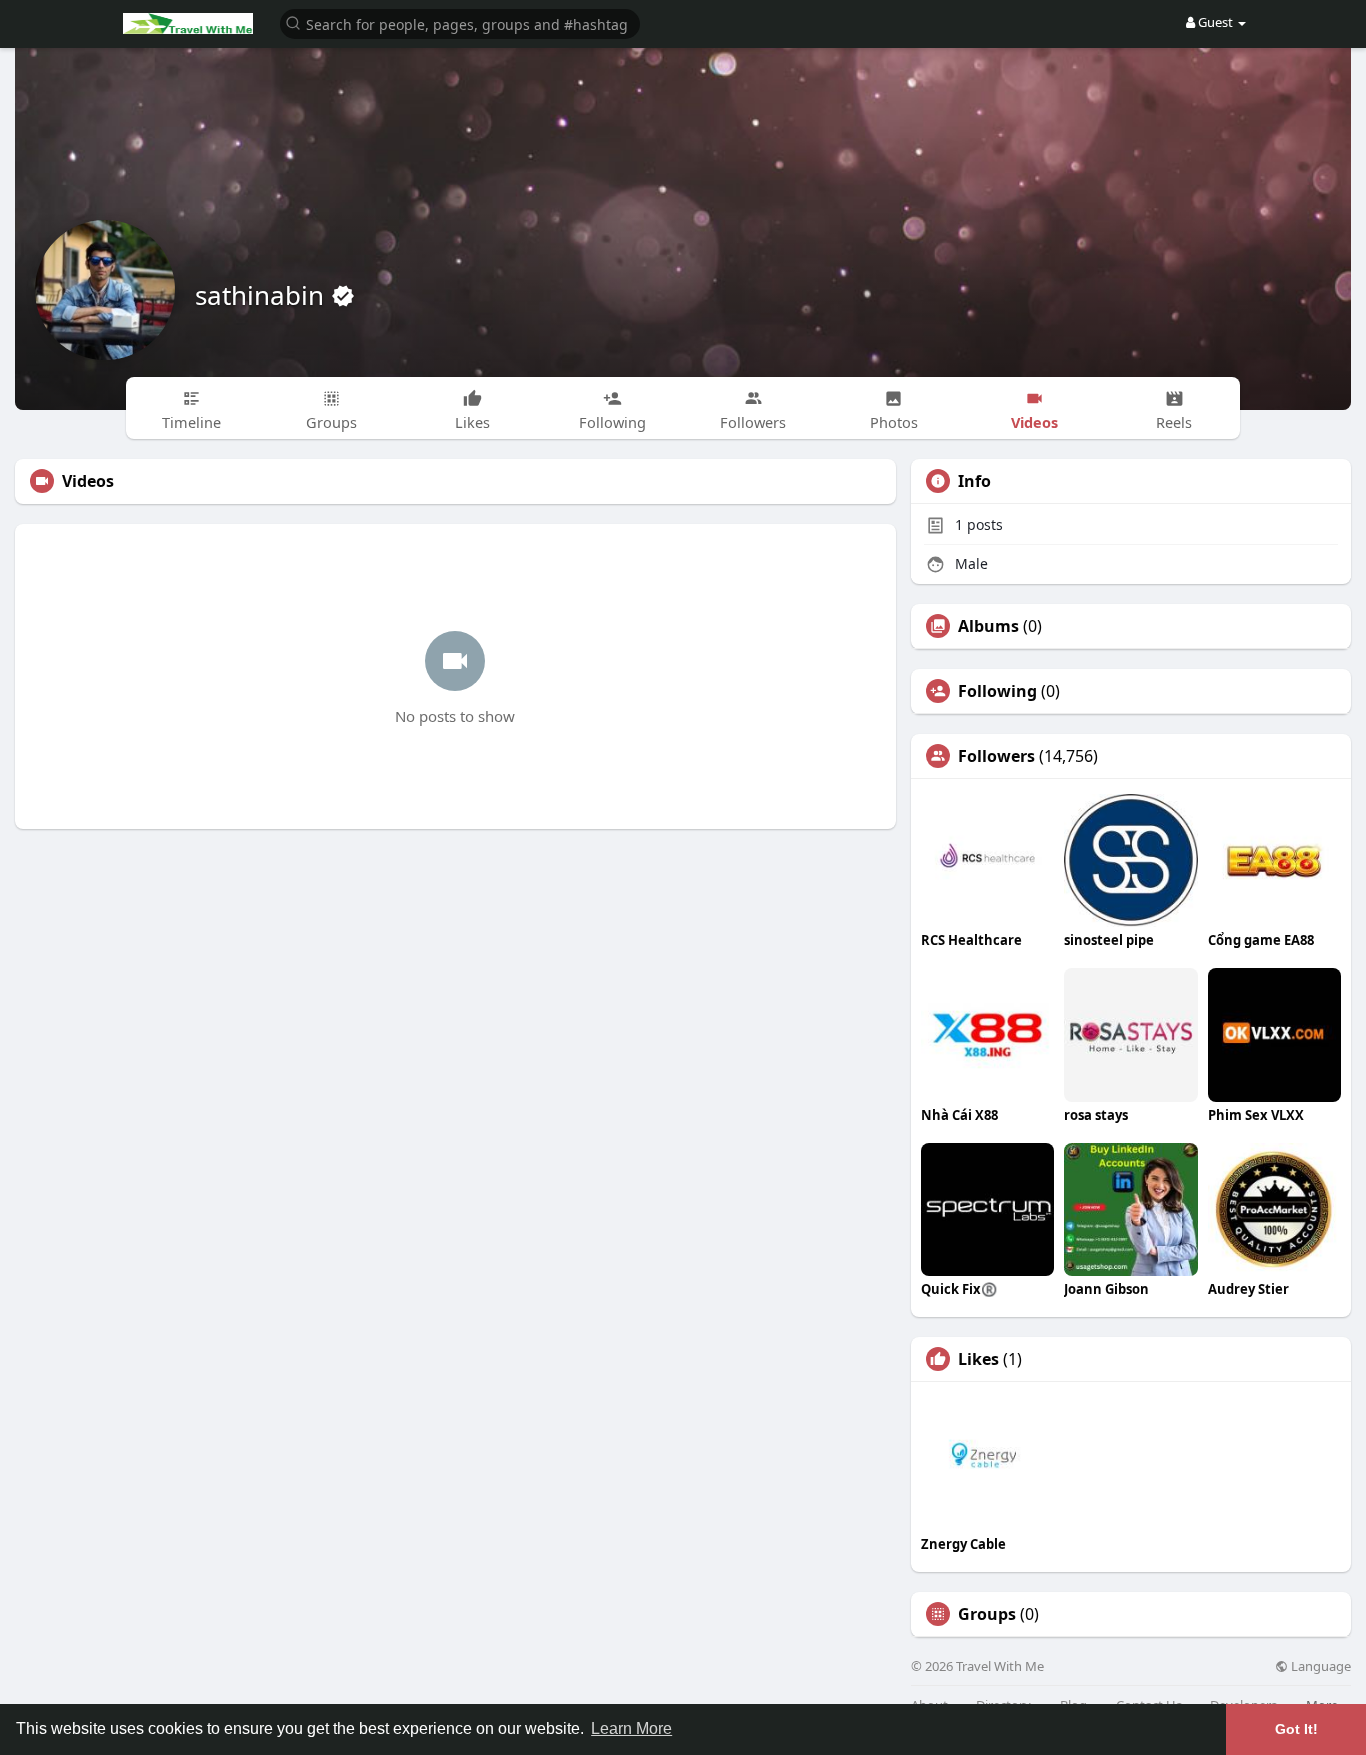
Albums (988, 626)
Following (997, 691)
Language (1319, 1666)
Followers (996, 756)
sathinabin (263, 295)
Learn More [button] (631, 1728)
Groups (987, 1614)
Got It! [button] (1296, 1729)
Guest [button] (1215, 22)
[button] (460, 22)
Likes (978, 1359)
